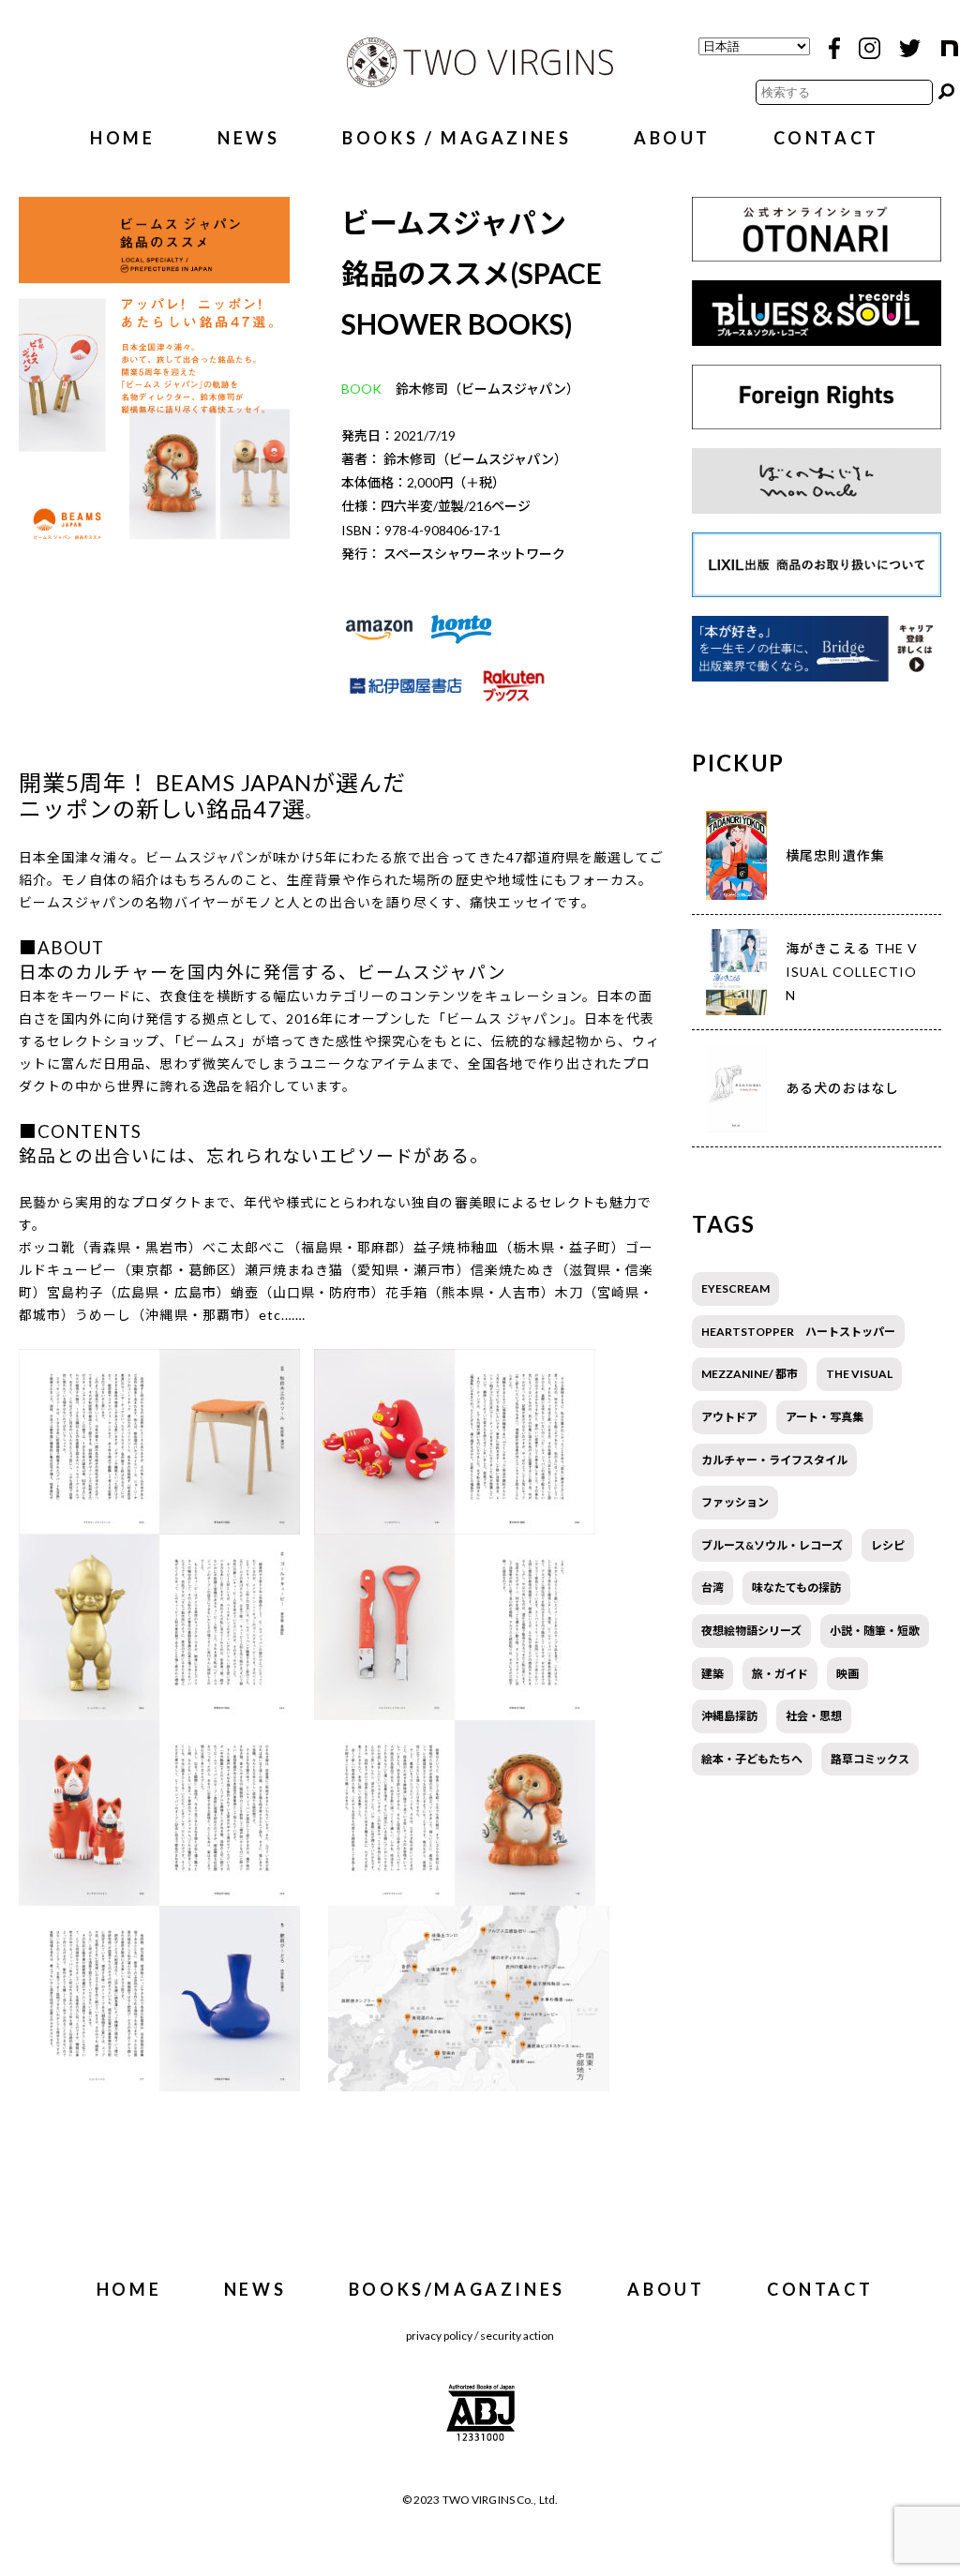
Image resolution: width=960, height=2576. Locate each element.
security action (517, 2336)
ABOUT (672, 138)
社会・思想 (814, 1716)
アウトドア (729, 1417)
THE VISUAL (859, 1374)
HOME (122, 138)
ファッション (735, 1502)
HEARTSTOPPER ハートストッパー (798, 1332)
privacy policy (439, 2336)
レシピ (888, 1545)
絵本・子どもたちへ (752, 1759)
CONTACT (826, 138)
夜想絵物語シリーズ (751, 1631)
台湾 (712, 1588)
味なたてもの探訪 (796, 1588)
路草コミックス (870, 1759)
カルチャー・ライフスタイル (774, 1460)
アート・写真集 (825, 1417)
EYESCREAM (735, 1288)
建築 (712, 1674)
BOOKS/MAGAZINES (457, 2289)
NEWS (248, 138)
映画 (847, 1674)
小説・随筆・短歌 (875, 1631)
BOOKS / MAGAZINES (457, 138)
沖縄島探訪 (729, 1716)
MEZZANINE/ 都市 (750, 1374)
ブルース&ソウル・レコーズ (772, 1545)
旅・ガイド (780, 1674)
